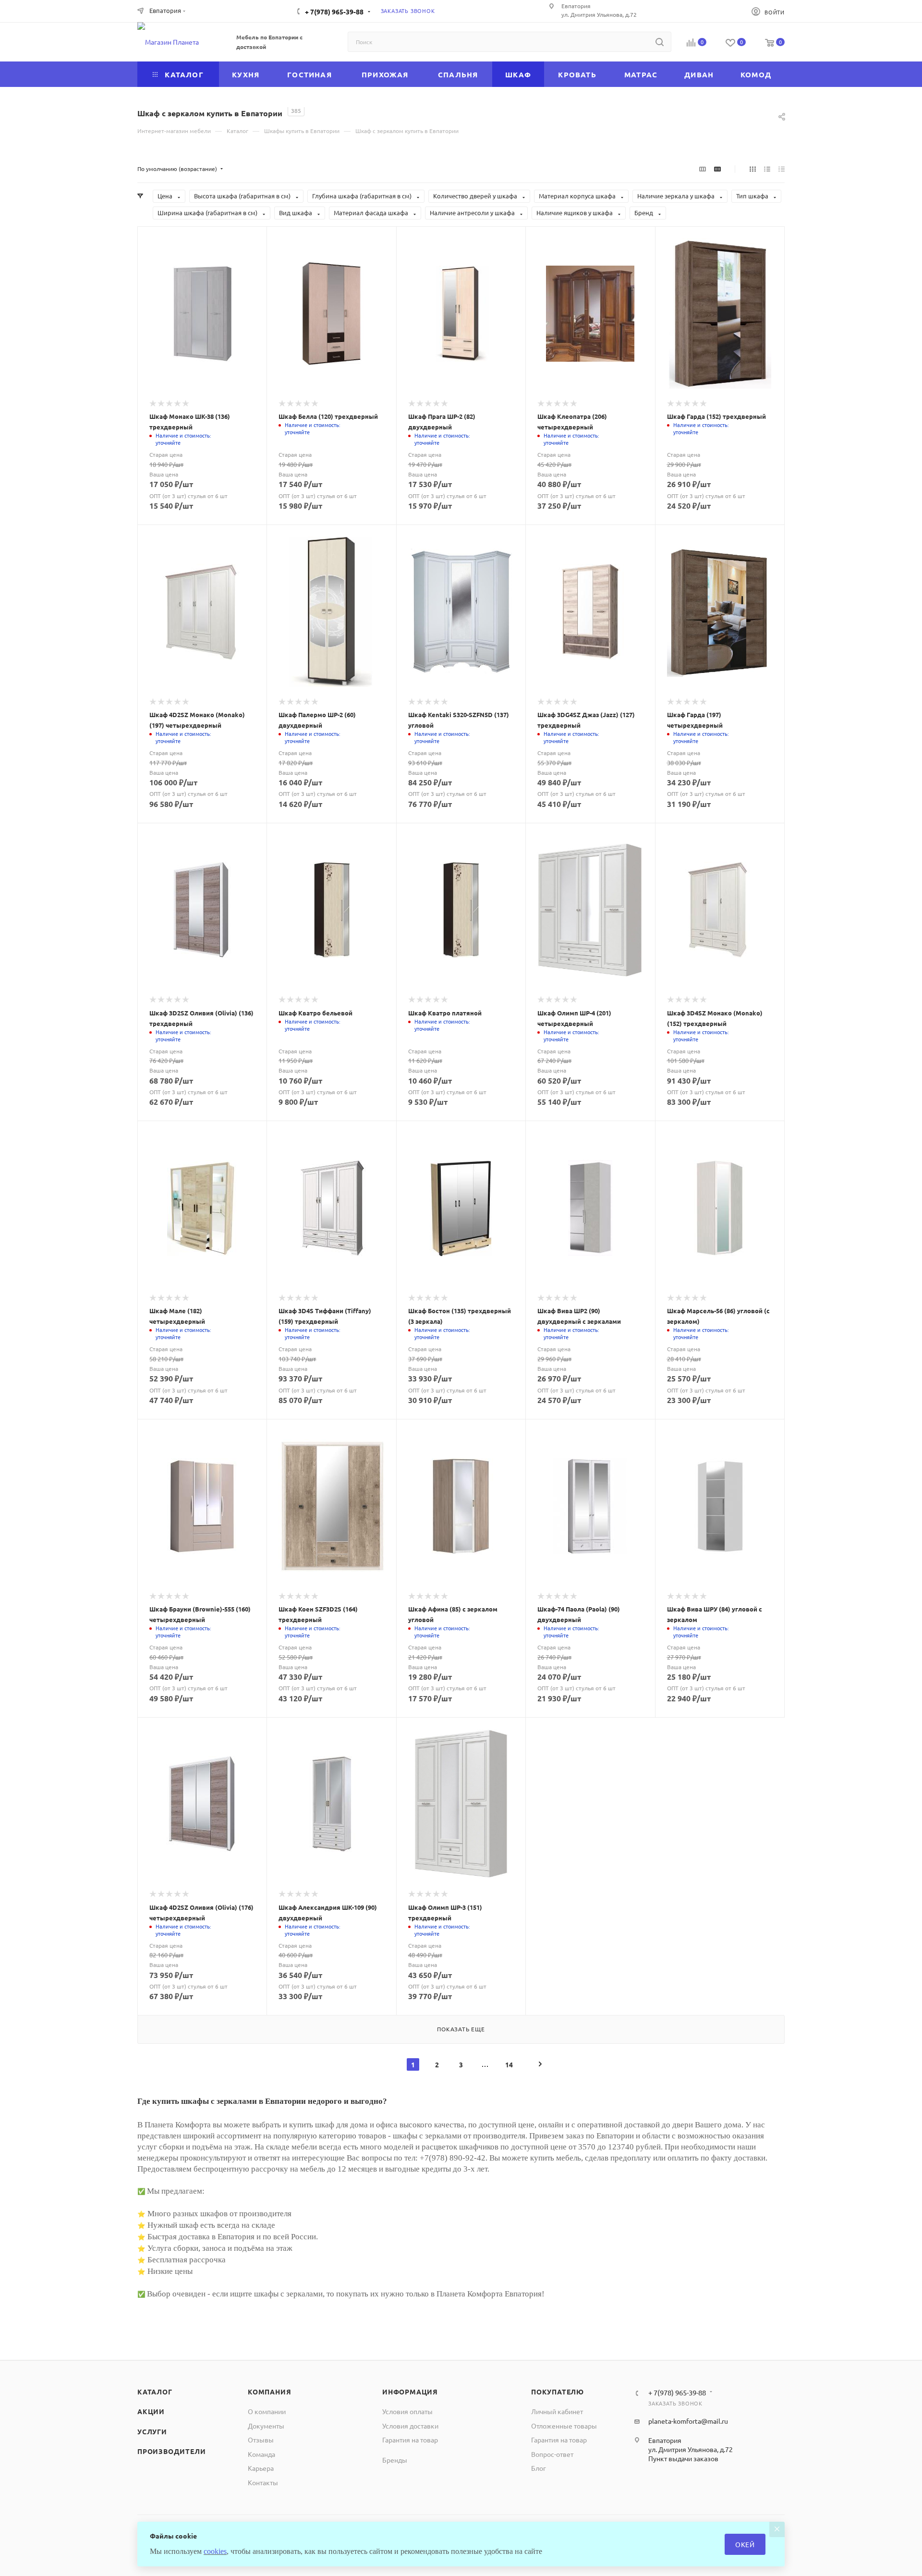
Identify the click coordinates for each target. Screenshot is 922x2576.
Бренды (395, 2460)
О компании (267, 2411)
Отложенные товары (564, 2426)
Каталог (155, 2392)
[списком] (767, 169)
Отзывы (261, 2440)
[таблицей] (782, 169)
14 (509, 2064)
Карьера (261, 2468)
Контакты (263, 2482)
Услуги (152, 2431)
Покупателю (558, 2392)
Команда (261, 2454)
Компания (269, 2392)
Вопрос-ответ (552, 2454)
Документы (266, 2426)
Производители (171, 2451)
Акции (151, 2411)
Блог (539, 2468)
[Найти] (660, 42)
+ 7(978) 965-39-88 (334, 12)
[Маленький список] (703, 169)
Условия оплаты (407, 2411)
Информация (410, 2392)
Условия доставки (410, 2426)
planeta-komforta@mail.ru (688, 2421)
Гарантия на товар (410, 2440)
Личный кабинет (557, 2411)
